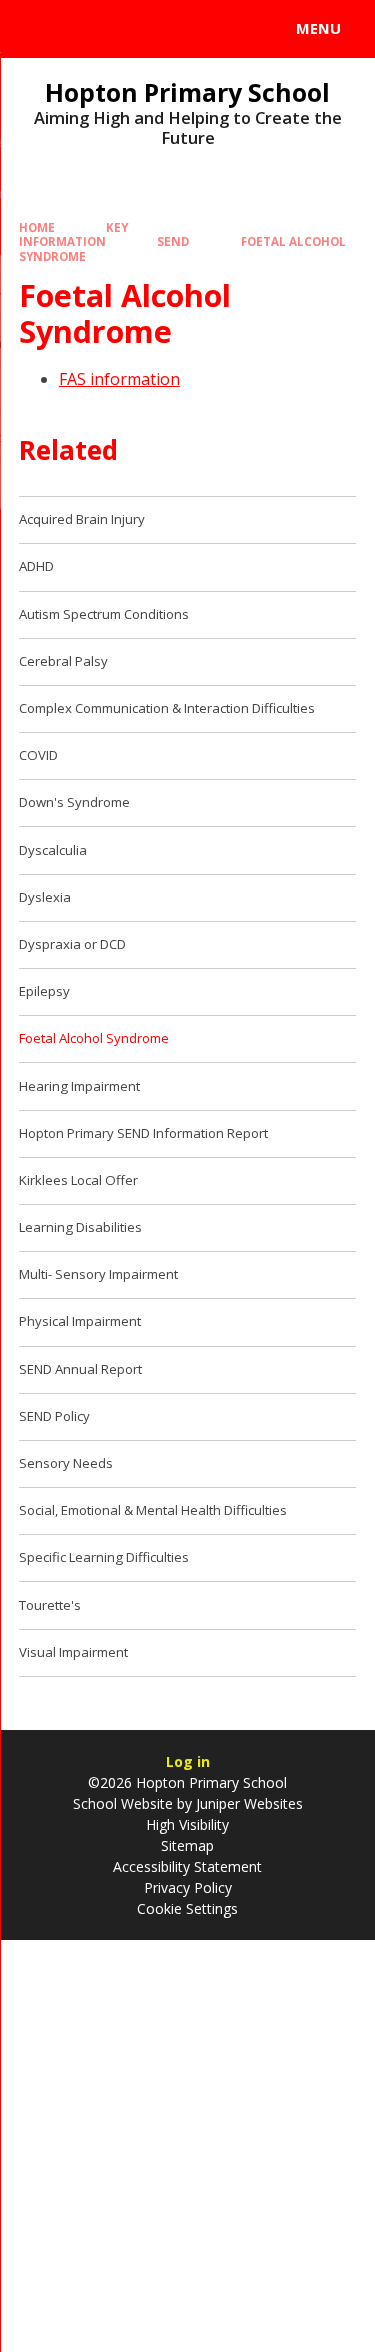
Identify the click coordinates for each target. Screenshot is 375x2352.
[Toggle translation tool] (88, 29)
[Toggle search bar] (38, 29)
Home (37, 227)
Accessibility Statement (187, 1866)
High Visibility (187, 1824)
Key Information (74, 234)
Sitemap (187, 1845)
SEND (173, 241)
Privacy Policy (188, 1887)
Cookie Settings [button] (187, 1908)
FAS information (119, 379)
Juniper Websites (247, 1803)
